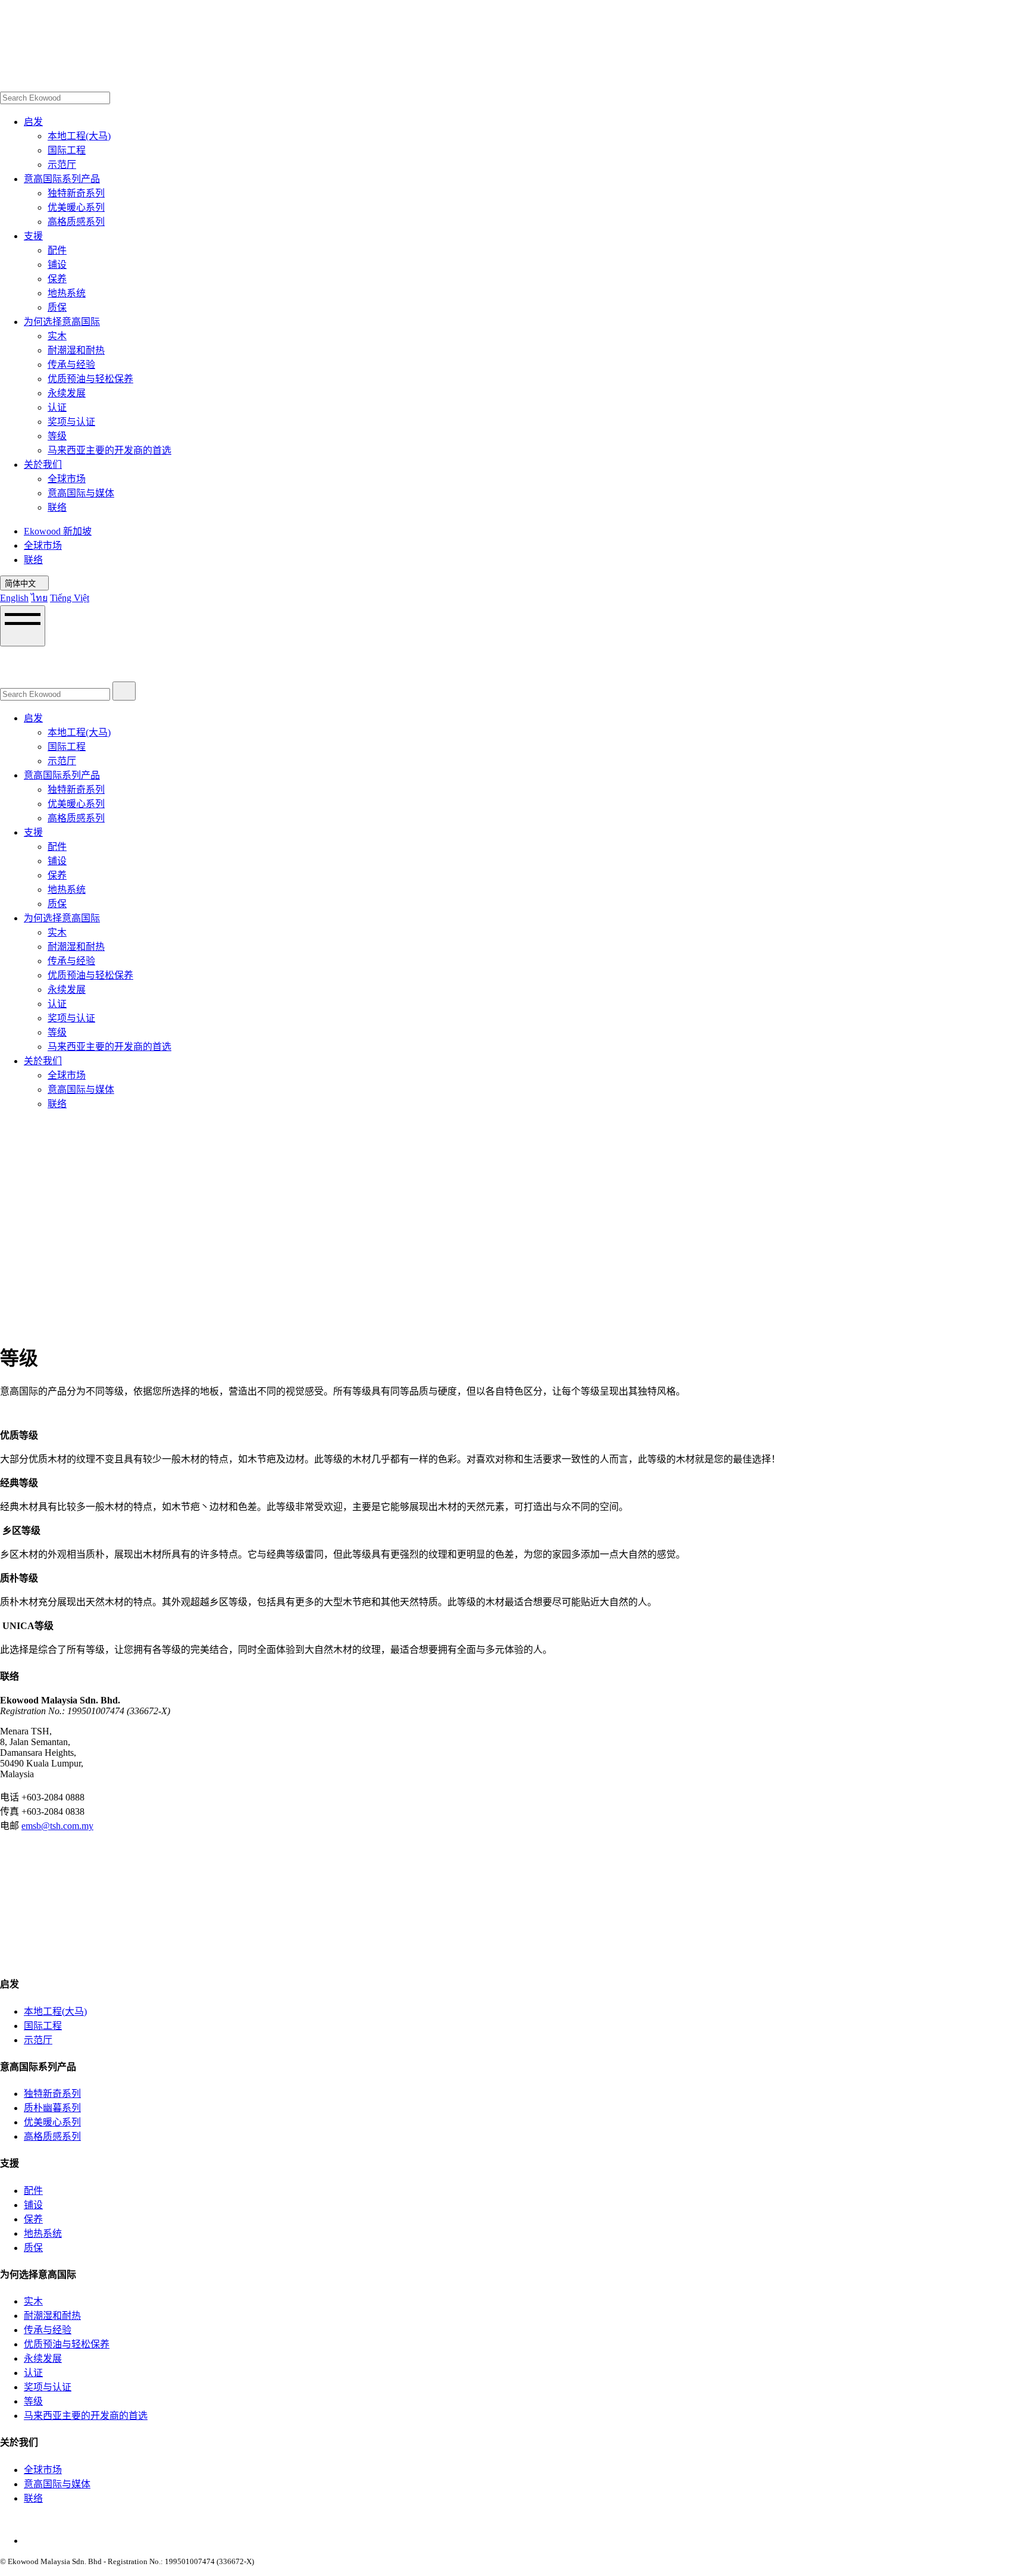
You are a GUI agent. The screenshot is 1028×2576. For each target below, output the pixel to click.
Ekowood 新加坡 (58, 531)
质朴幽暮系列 (52, 2108)
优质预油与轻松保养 (90, 379)
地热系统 (67, 293)
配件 (57, 250)
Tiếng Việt (70, 598)
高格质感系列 (76, 222)
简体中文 (21, 584)
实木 (57, 336)
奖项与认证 (71, 422)
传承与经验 (71, 365)
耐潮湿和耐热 (76, 350)
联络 (57, 507)
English (14, 598)
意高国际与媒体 (81, 493)
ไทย (39, 598)
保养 (57, 279)
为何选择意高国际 (62, 322)
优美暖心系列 (76, 207)
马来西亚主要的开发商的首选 (109, 450)
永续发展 (67, 393)
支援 (33, 236)
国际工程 (67, 150)
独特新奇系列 (76, 193)
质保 (57, 307)
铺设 (57, 265)
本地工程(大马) (79, 136)
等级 (57, 436)
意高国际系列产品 (62, 179)
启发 (33, 122)
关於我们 (43, 465)
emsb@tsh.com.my (57, 1826)
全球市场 (67, 479)
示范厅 (62, 165)
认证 (57, 407)
